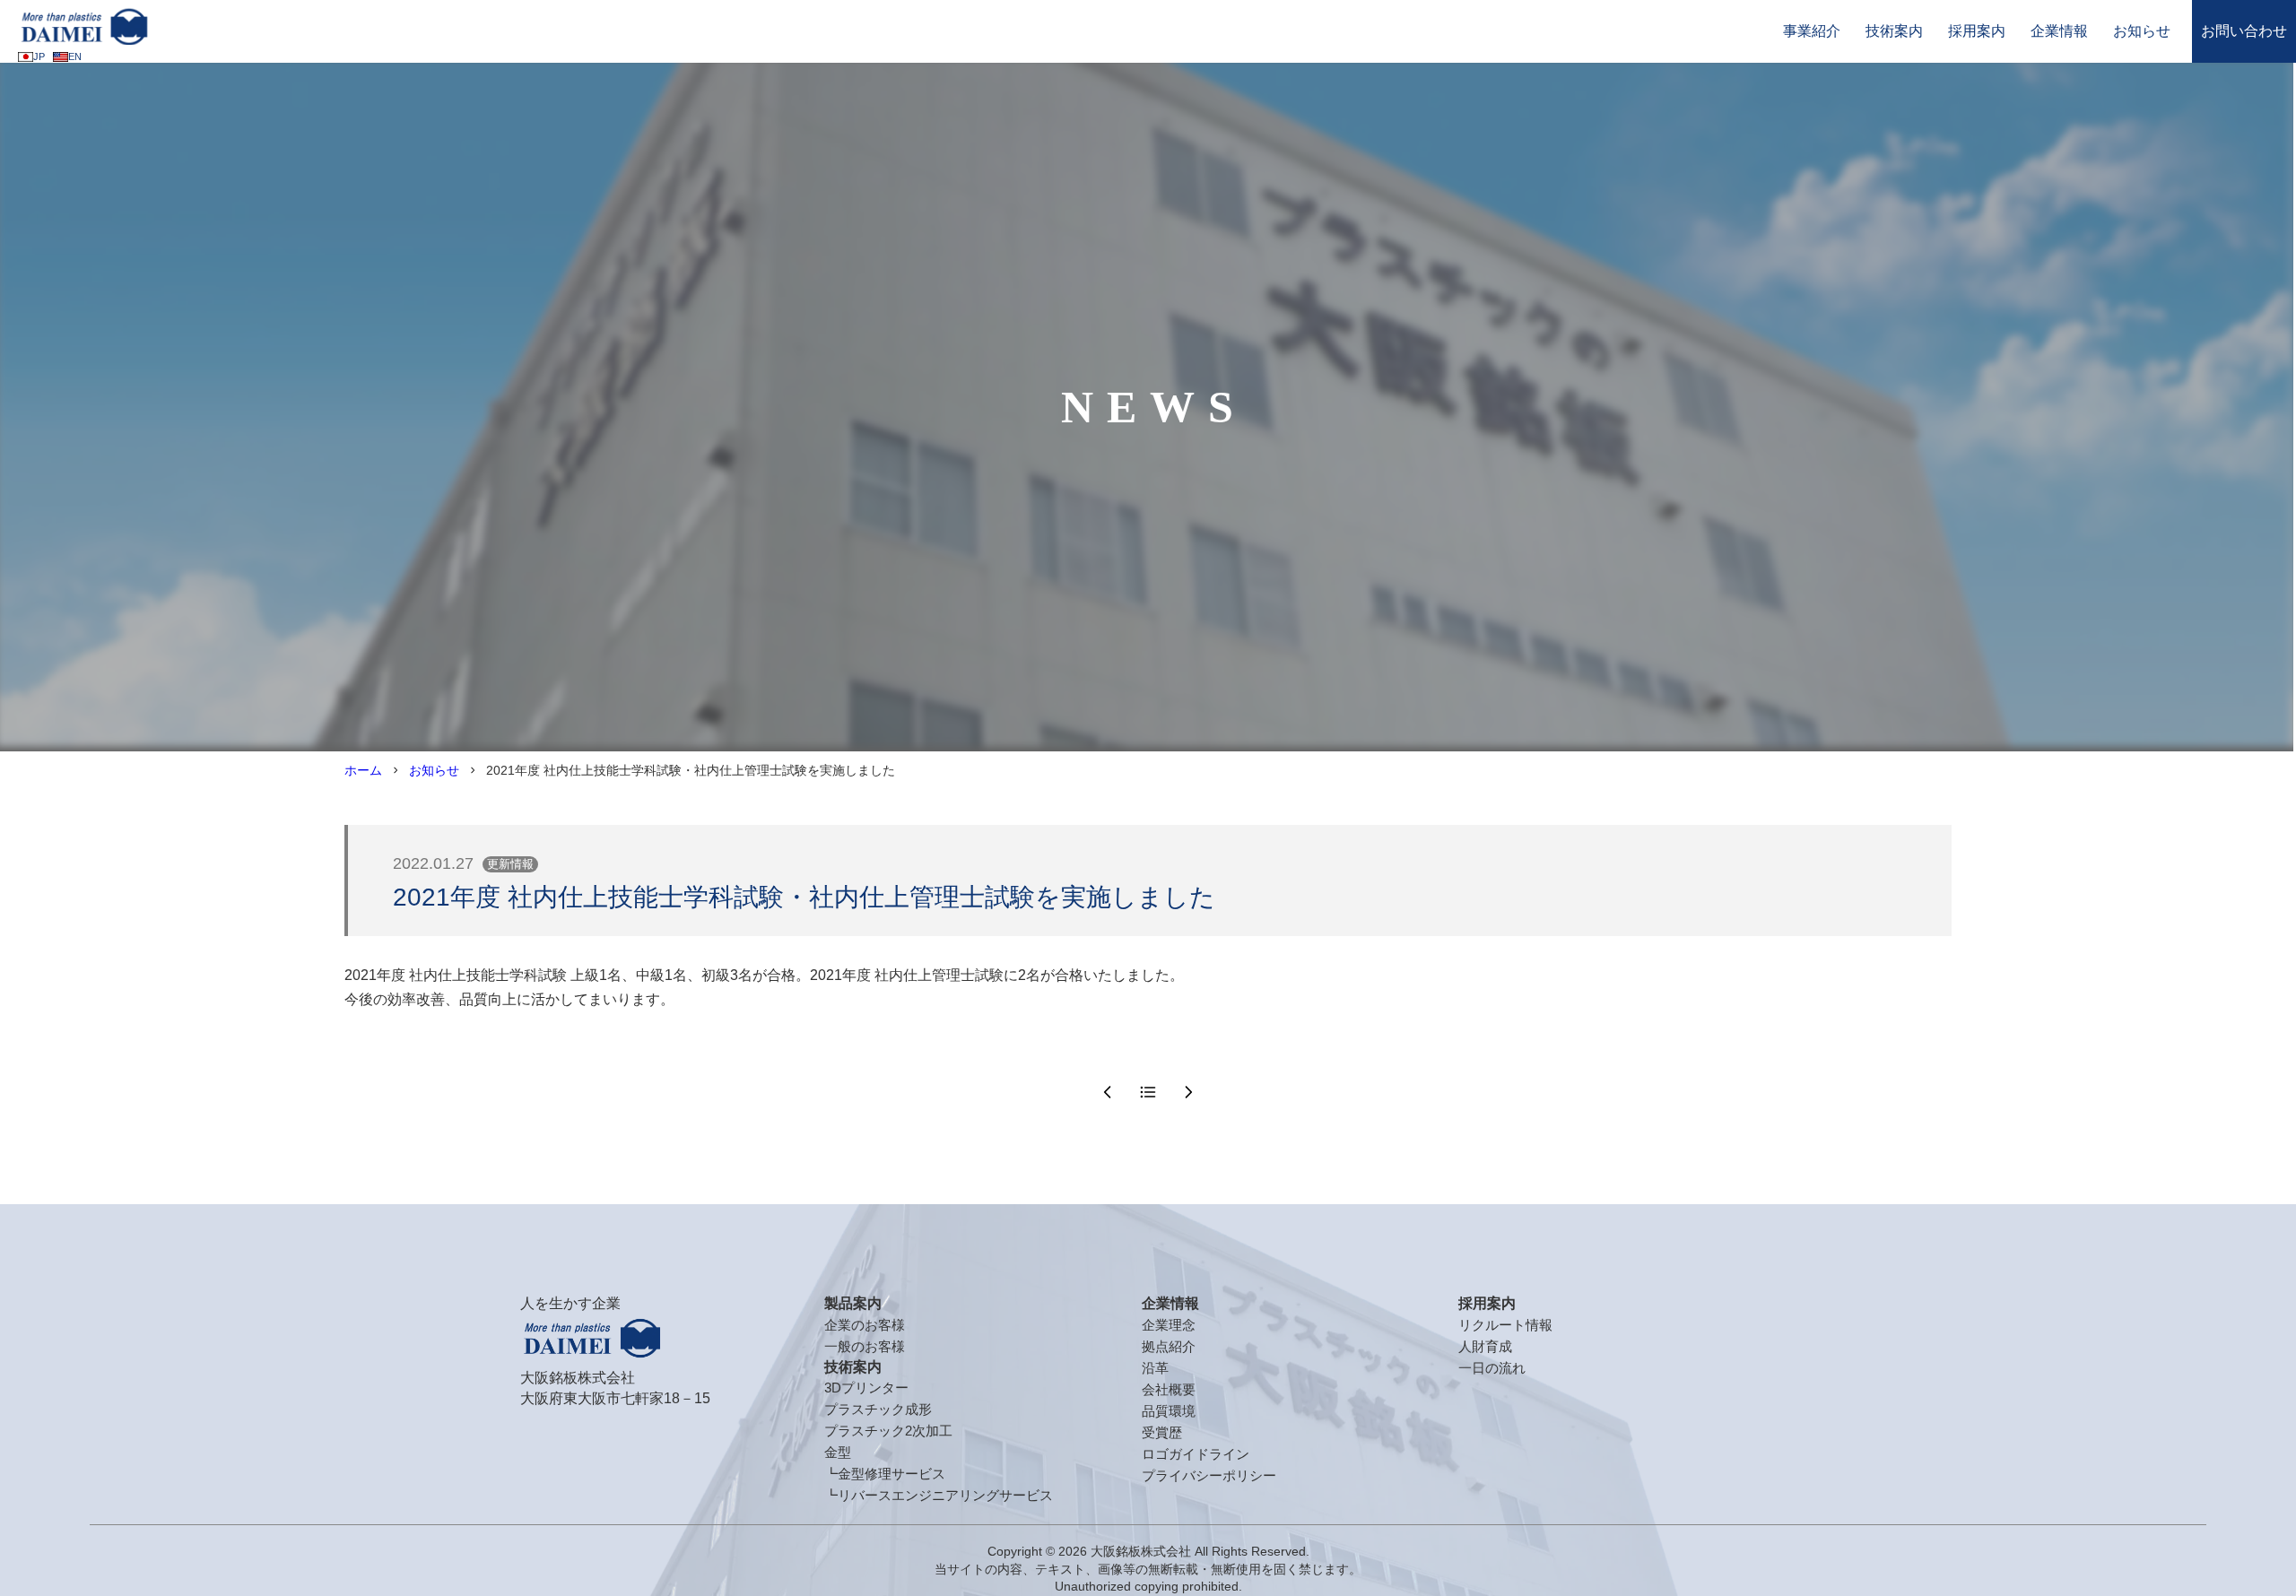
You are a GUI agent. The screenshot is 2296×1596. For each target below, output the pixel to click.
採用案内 (1977, 31)
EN (75, 56)
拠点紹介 (1169, 1346)
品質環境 (1169, 1411)
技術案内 (1894, 31)
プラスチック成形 (878, 1409)
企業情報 (2059, 31)
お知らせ (2142, 31)
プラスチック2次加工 (888, 1431)
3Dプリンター (866, 1388)
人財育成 (1485, 1346)
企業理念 (1169, 1325)
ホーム (363, 770)
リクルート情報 (1505, 1325)
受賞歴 (1162, 1432)
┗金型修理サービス (885, 1474)
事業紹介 (1812, 31)
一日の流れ (1492, 1368)
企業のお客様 (865, 1325)
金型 (838, 1452)
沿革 (1155, 1368)
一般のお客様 (865, 1346)
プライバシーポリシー (1209, 1475)
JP (39, 56)
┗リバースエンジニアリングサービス (939, 1495)
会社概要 (1169, 1389)
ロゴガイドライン (1196, 1454)
